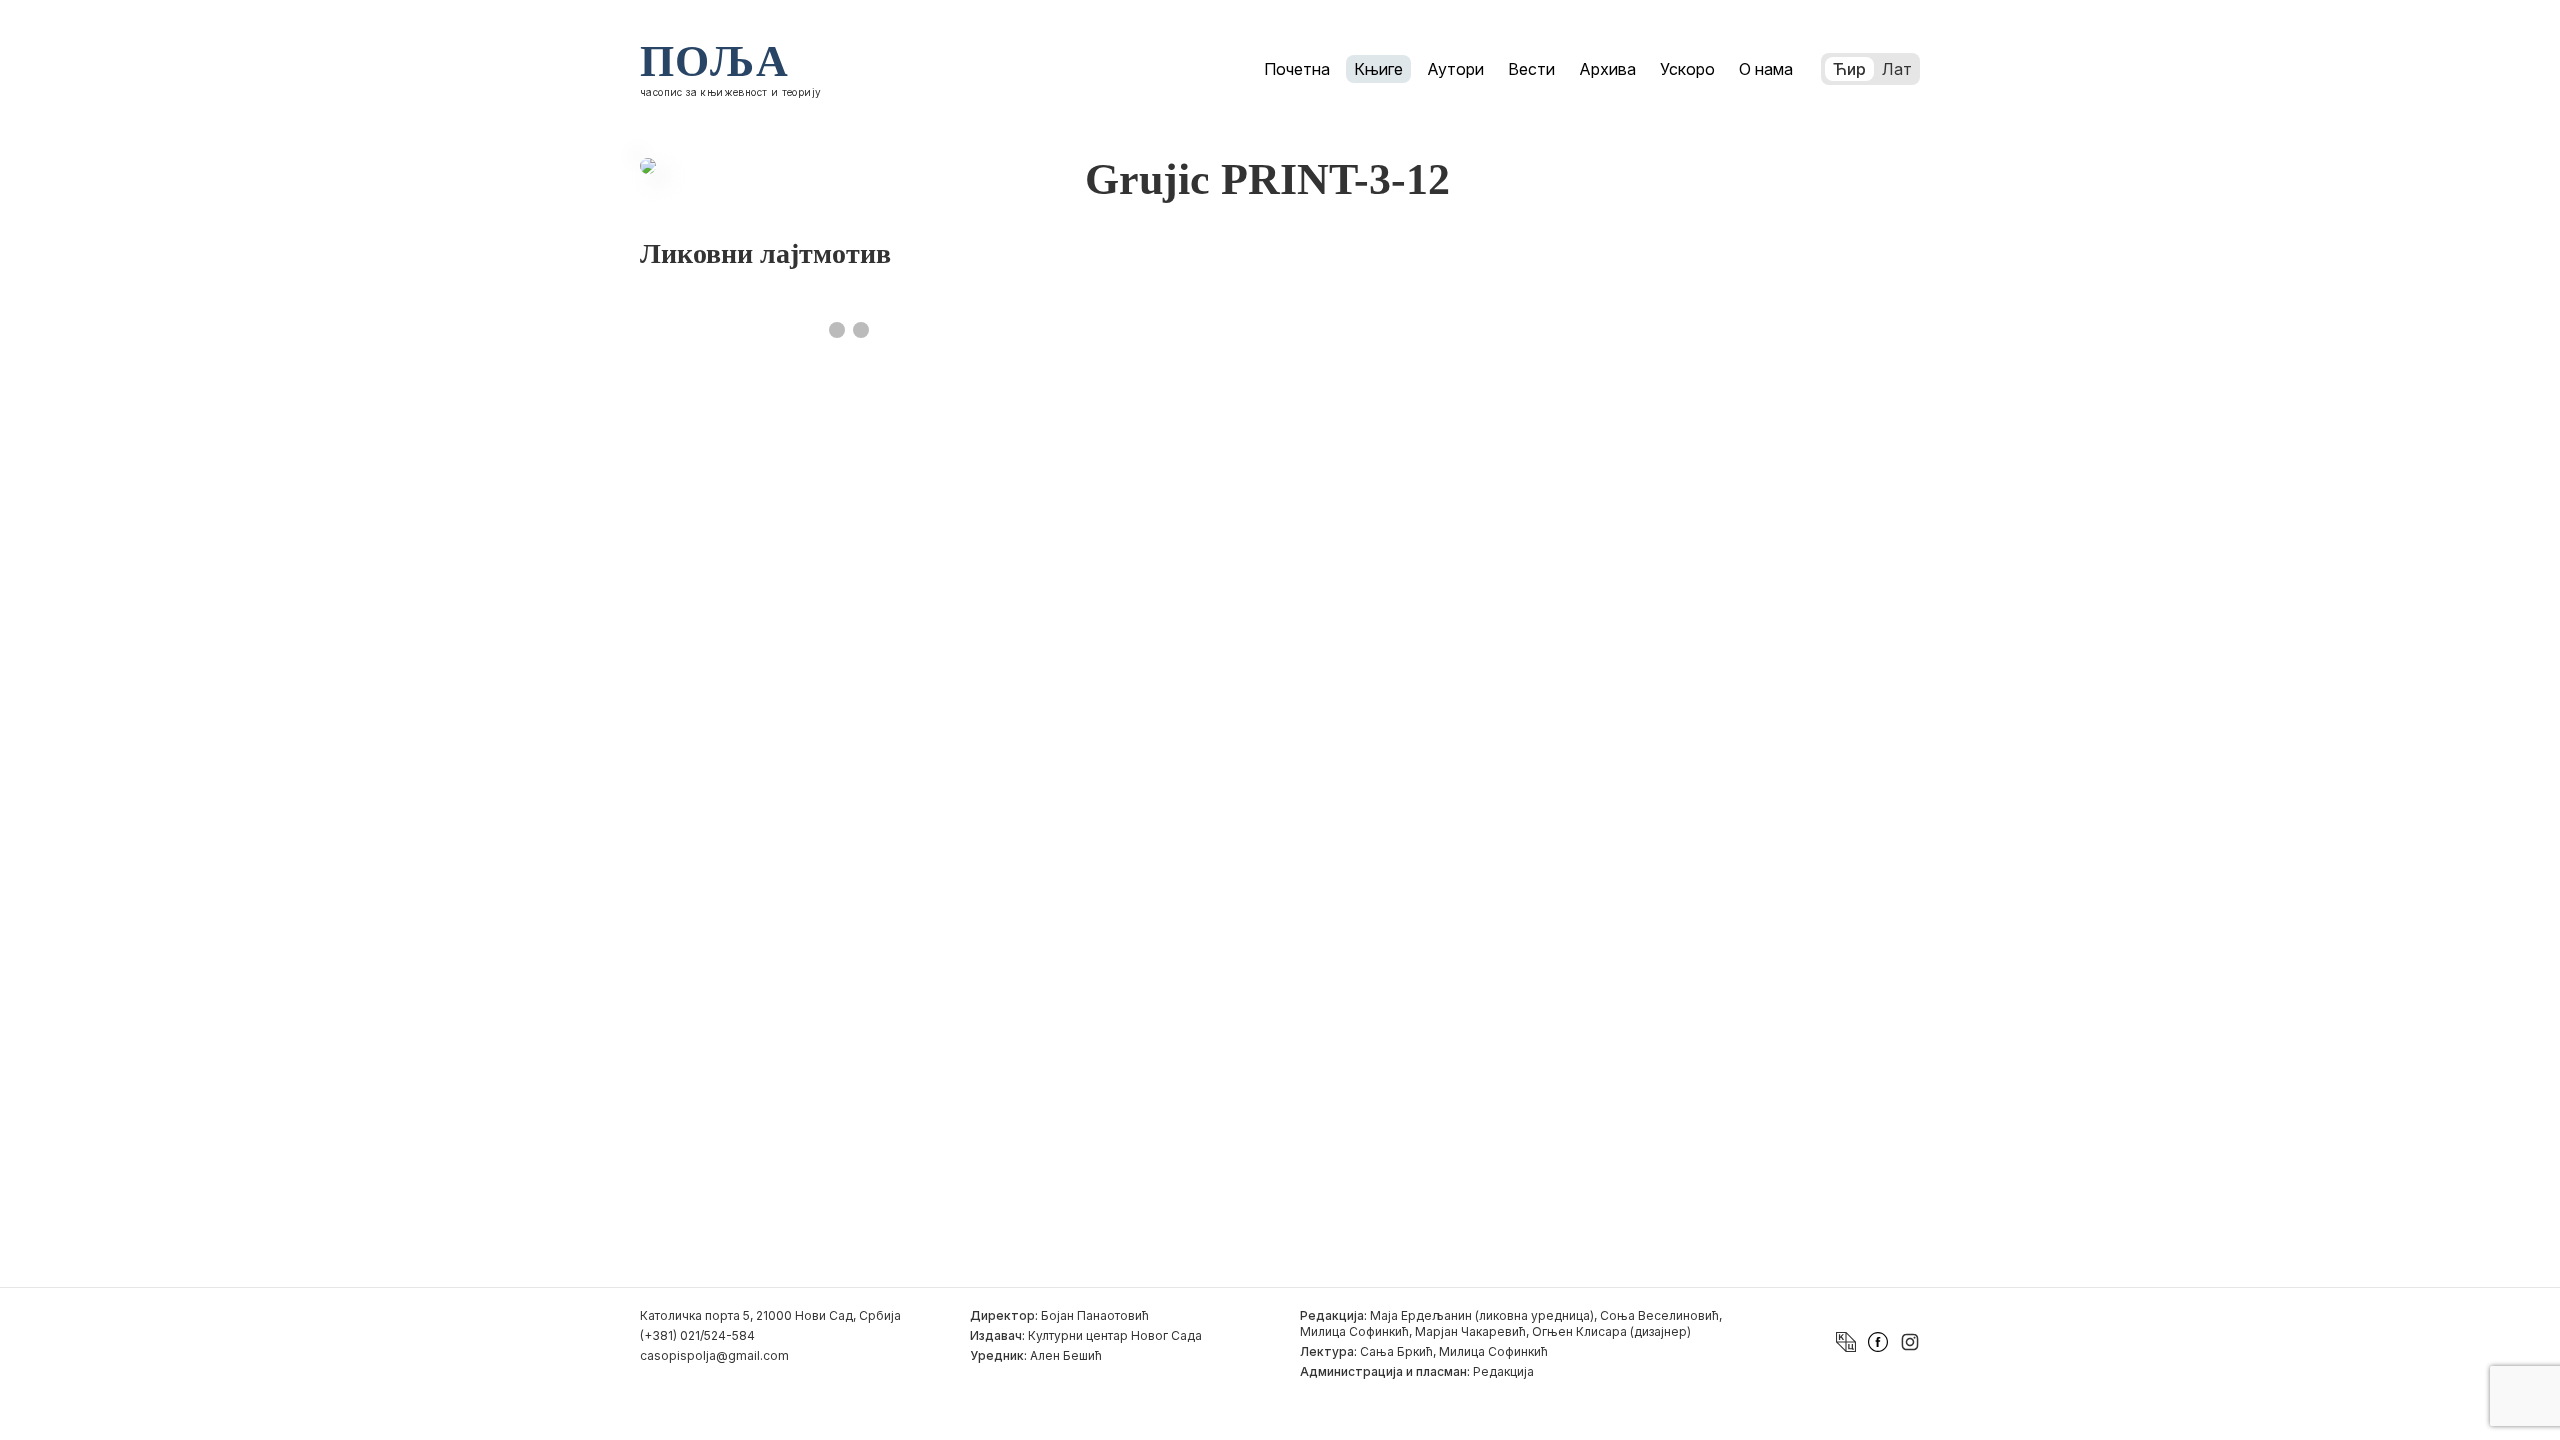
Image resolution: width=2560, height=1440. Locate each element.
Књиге (1378, 69)
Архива (1607, 69)
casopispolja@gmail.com (714, 1355)
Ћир (1849, 69)
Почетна (1297, 69)
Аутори (1455, 69)
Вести (1531, 69)
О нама (1766, 69)
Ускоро (1687, 69)
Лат (1897, 69)
